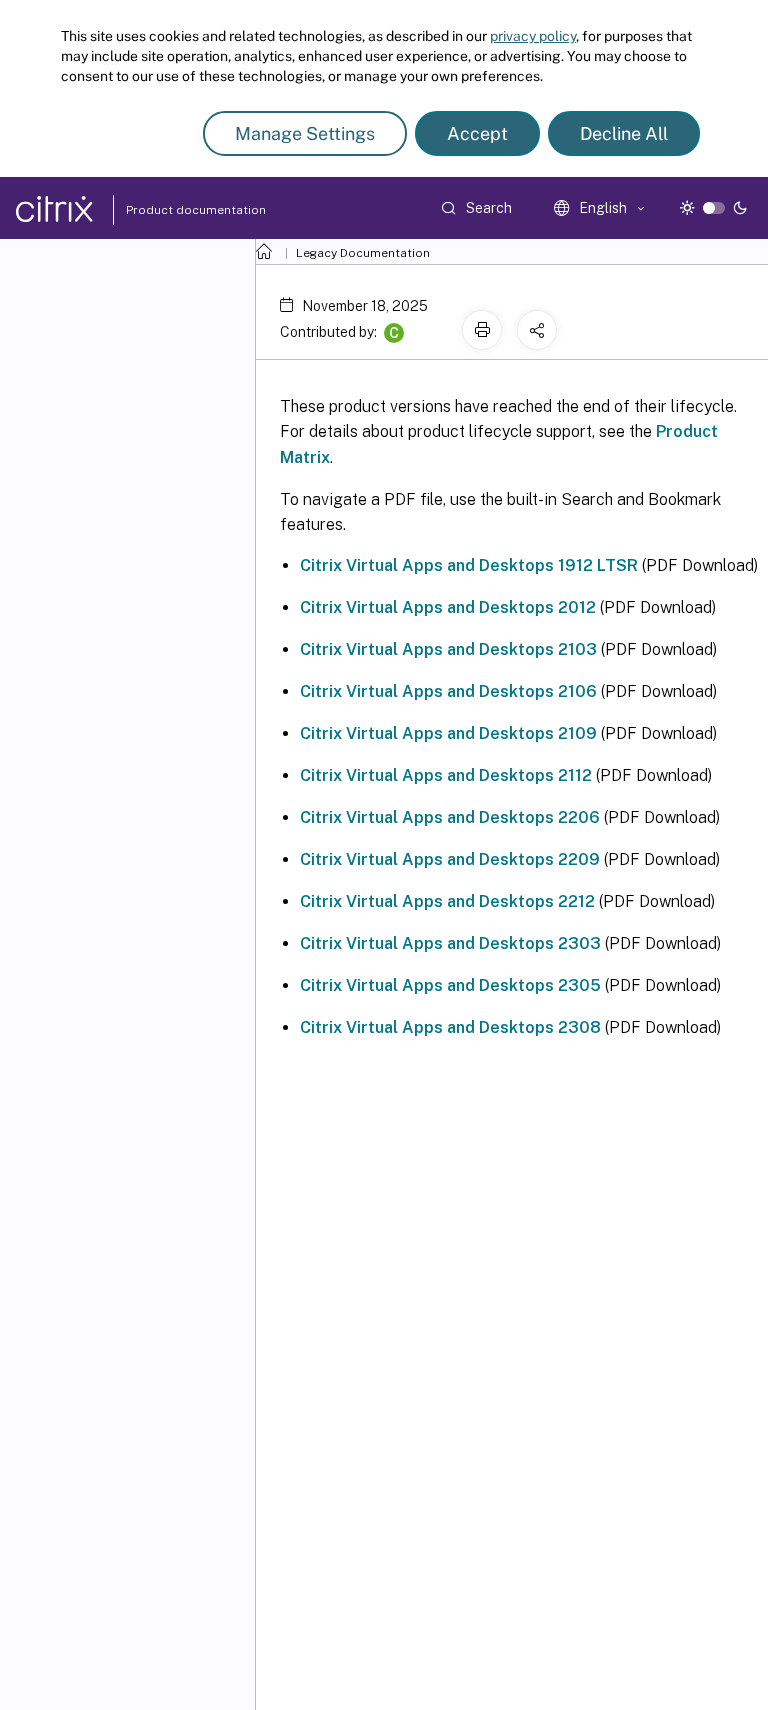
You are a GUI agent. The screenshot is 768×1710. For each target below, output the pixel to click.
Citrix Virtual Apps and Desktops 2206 (450, 817)
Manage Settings (305, 133)
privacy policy (533, 36)
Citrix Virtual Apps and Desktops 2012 (448, 607)
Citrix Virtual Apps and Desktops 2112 (446, 775)
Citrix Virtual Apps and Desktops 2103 (448, 649)
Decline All (624, 133)
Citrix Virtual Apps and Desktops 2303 (450, 943)
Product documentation (171, 210)
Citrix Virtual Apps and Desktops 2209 (450, 859)
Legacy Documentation (363, 253)
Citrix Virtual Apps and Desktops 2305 (450, 985)
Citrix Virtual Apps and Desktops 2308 (450, 1027)
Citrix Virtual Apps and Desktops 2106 (448, 691)
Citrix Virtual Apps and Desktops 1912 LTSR (469, 565)
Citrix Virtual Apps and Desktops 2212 (447, 901)
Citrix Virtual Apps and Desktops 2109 (448, 733)
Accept (477, 133)
